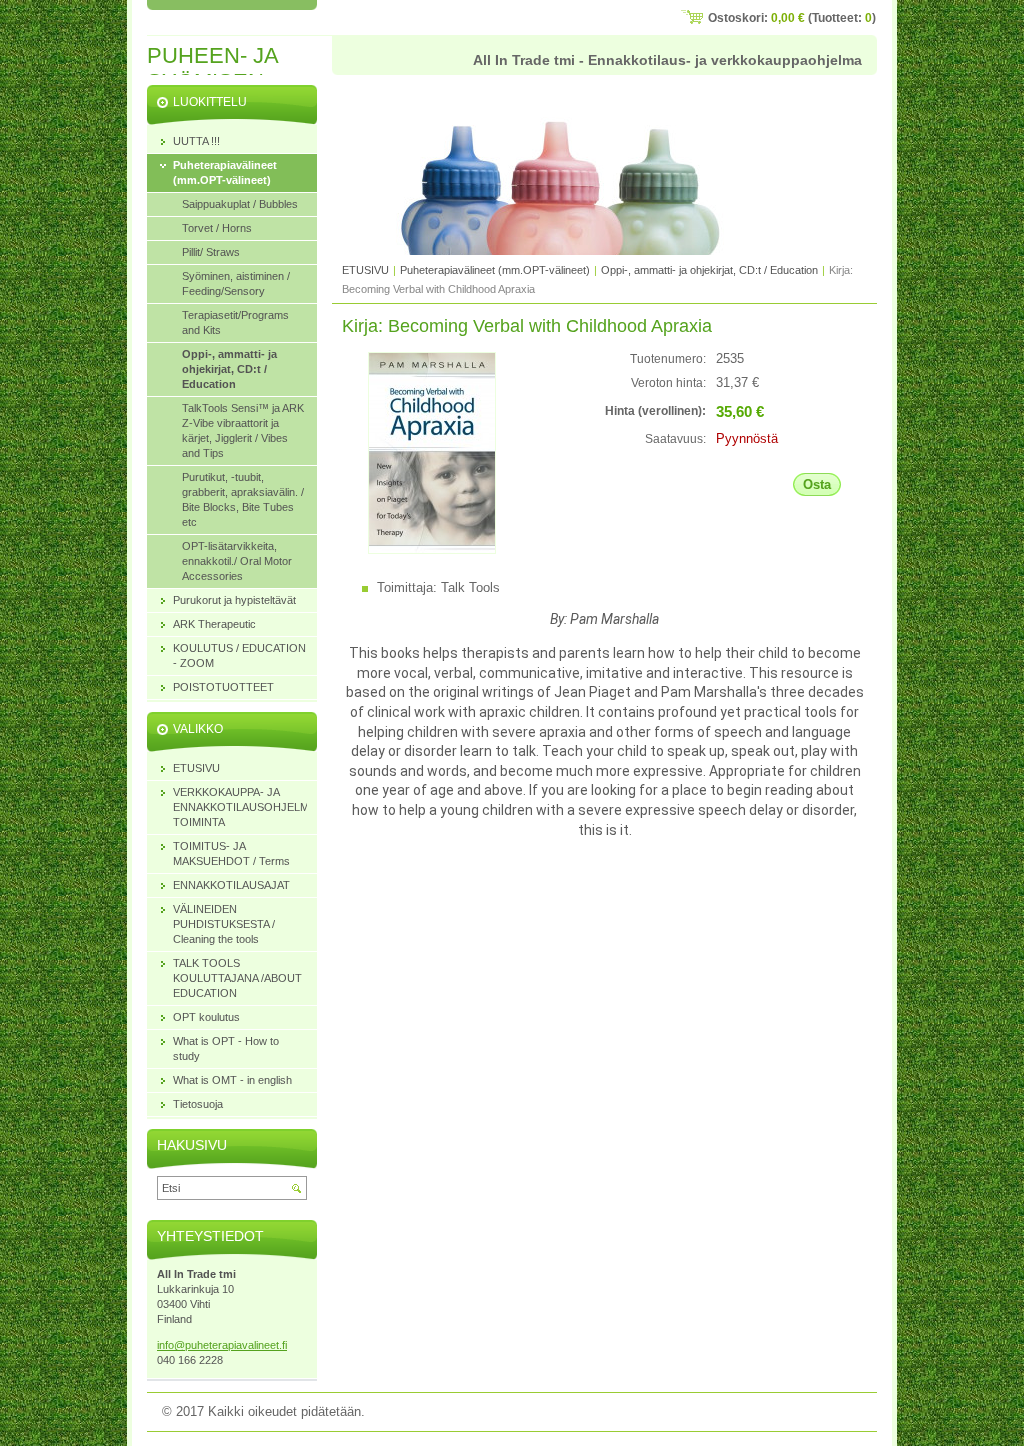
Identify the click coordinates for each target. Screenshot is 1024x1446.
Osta (817, 484)
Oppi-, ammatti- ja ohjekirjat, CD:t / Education (709, 270)
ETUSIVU (365, 270)
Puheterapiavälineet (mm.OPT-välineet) (495, 270)
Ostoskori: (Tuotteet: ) (792, 18)
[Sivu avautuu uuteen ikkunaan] (432, 549)
